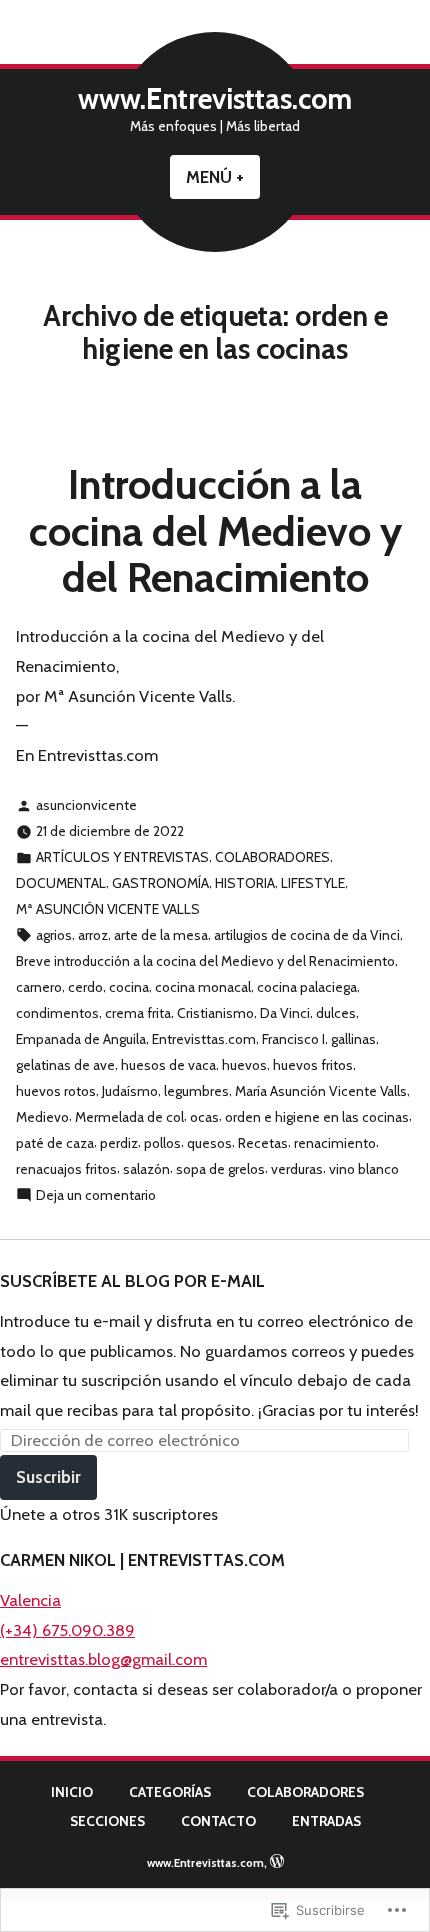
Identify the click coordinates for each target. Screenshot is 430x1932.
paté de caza (55, 1143)
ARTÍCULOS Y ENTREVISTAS (122, 857)
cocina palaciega (307, 987)
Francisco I (293, 1039)
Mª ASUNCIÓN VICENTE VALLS (108, 909)
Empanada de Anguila (81, 1039)
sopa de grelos (220, 1169)
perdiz (119, 1143)
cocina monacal (203, 987)
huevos (244, 1065)
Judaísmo (130, 1091)
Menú (223, 177)
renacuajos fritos (66, 1169)
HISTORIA (245, 883)
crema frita (138, 1013)
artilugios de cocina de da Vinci (307, 935)
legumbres (196, 1091)
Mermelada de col (129, 1117)
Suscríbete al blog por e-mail (132, 1281)
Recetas (263, 1143)
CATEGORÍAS (170, 1792)
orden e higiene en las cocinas (317, 1117)
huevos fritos (313, 1065)
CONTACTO (218, 1821)
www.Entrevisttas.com (215, 98)
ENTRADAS (326, 1821)
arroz (93, 935)
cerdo (85, 987)
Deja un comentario (96, 1197)
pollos (162, 1143)
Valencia (30, 1600)
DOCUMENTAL (61, 883)
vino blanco (364, 1169)
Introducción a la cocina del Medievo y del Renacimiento (215, 530)
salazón (146, 1169)
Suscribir (48, 1477)
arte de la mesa (161, 935)
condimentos (57, 1013)
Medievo (42, 1117)
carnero (39, 987)
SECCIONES (107, 1821)
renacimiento (335, 1143)
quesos (209, 1143)
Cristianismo (215, 1013)
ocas (204, 1117)
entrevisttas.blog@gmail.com (103, 1659)
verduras (297, 1169)
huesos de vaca (168, 1065)
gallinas (353, 1039)
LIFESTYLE (313, 883)
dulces (336, 1013)
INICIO (72, 1792)
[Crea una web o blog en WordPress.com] (277, 1863)
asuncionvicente (86, 805)
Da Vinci (285, 1013)
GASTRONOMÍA (160, 883)
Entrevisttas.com (204, 1039)
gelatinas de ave (65, 1065)
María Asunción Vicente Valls (321, 1091)
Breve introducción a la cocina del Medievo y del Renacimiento (205, 961)
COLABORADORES (272, 857)
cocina (129, 987)
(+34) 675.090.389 (67, 1630)
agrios (54, 935)
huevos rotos (56, 1091)
